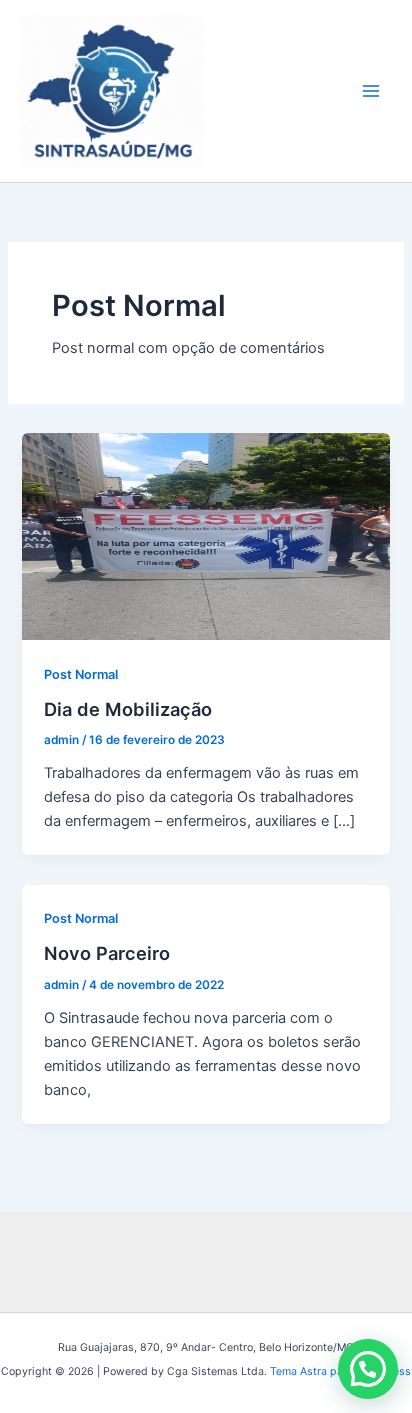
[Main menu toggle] (371, 91)
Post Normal (81, 674)
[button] (368, 1369)
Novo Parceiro (107, 953)
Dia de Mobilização (128, 709)
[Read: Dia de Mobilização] (205, 536)
